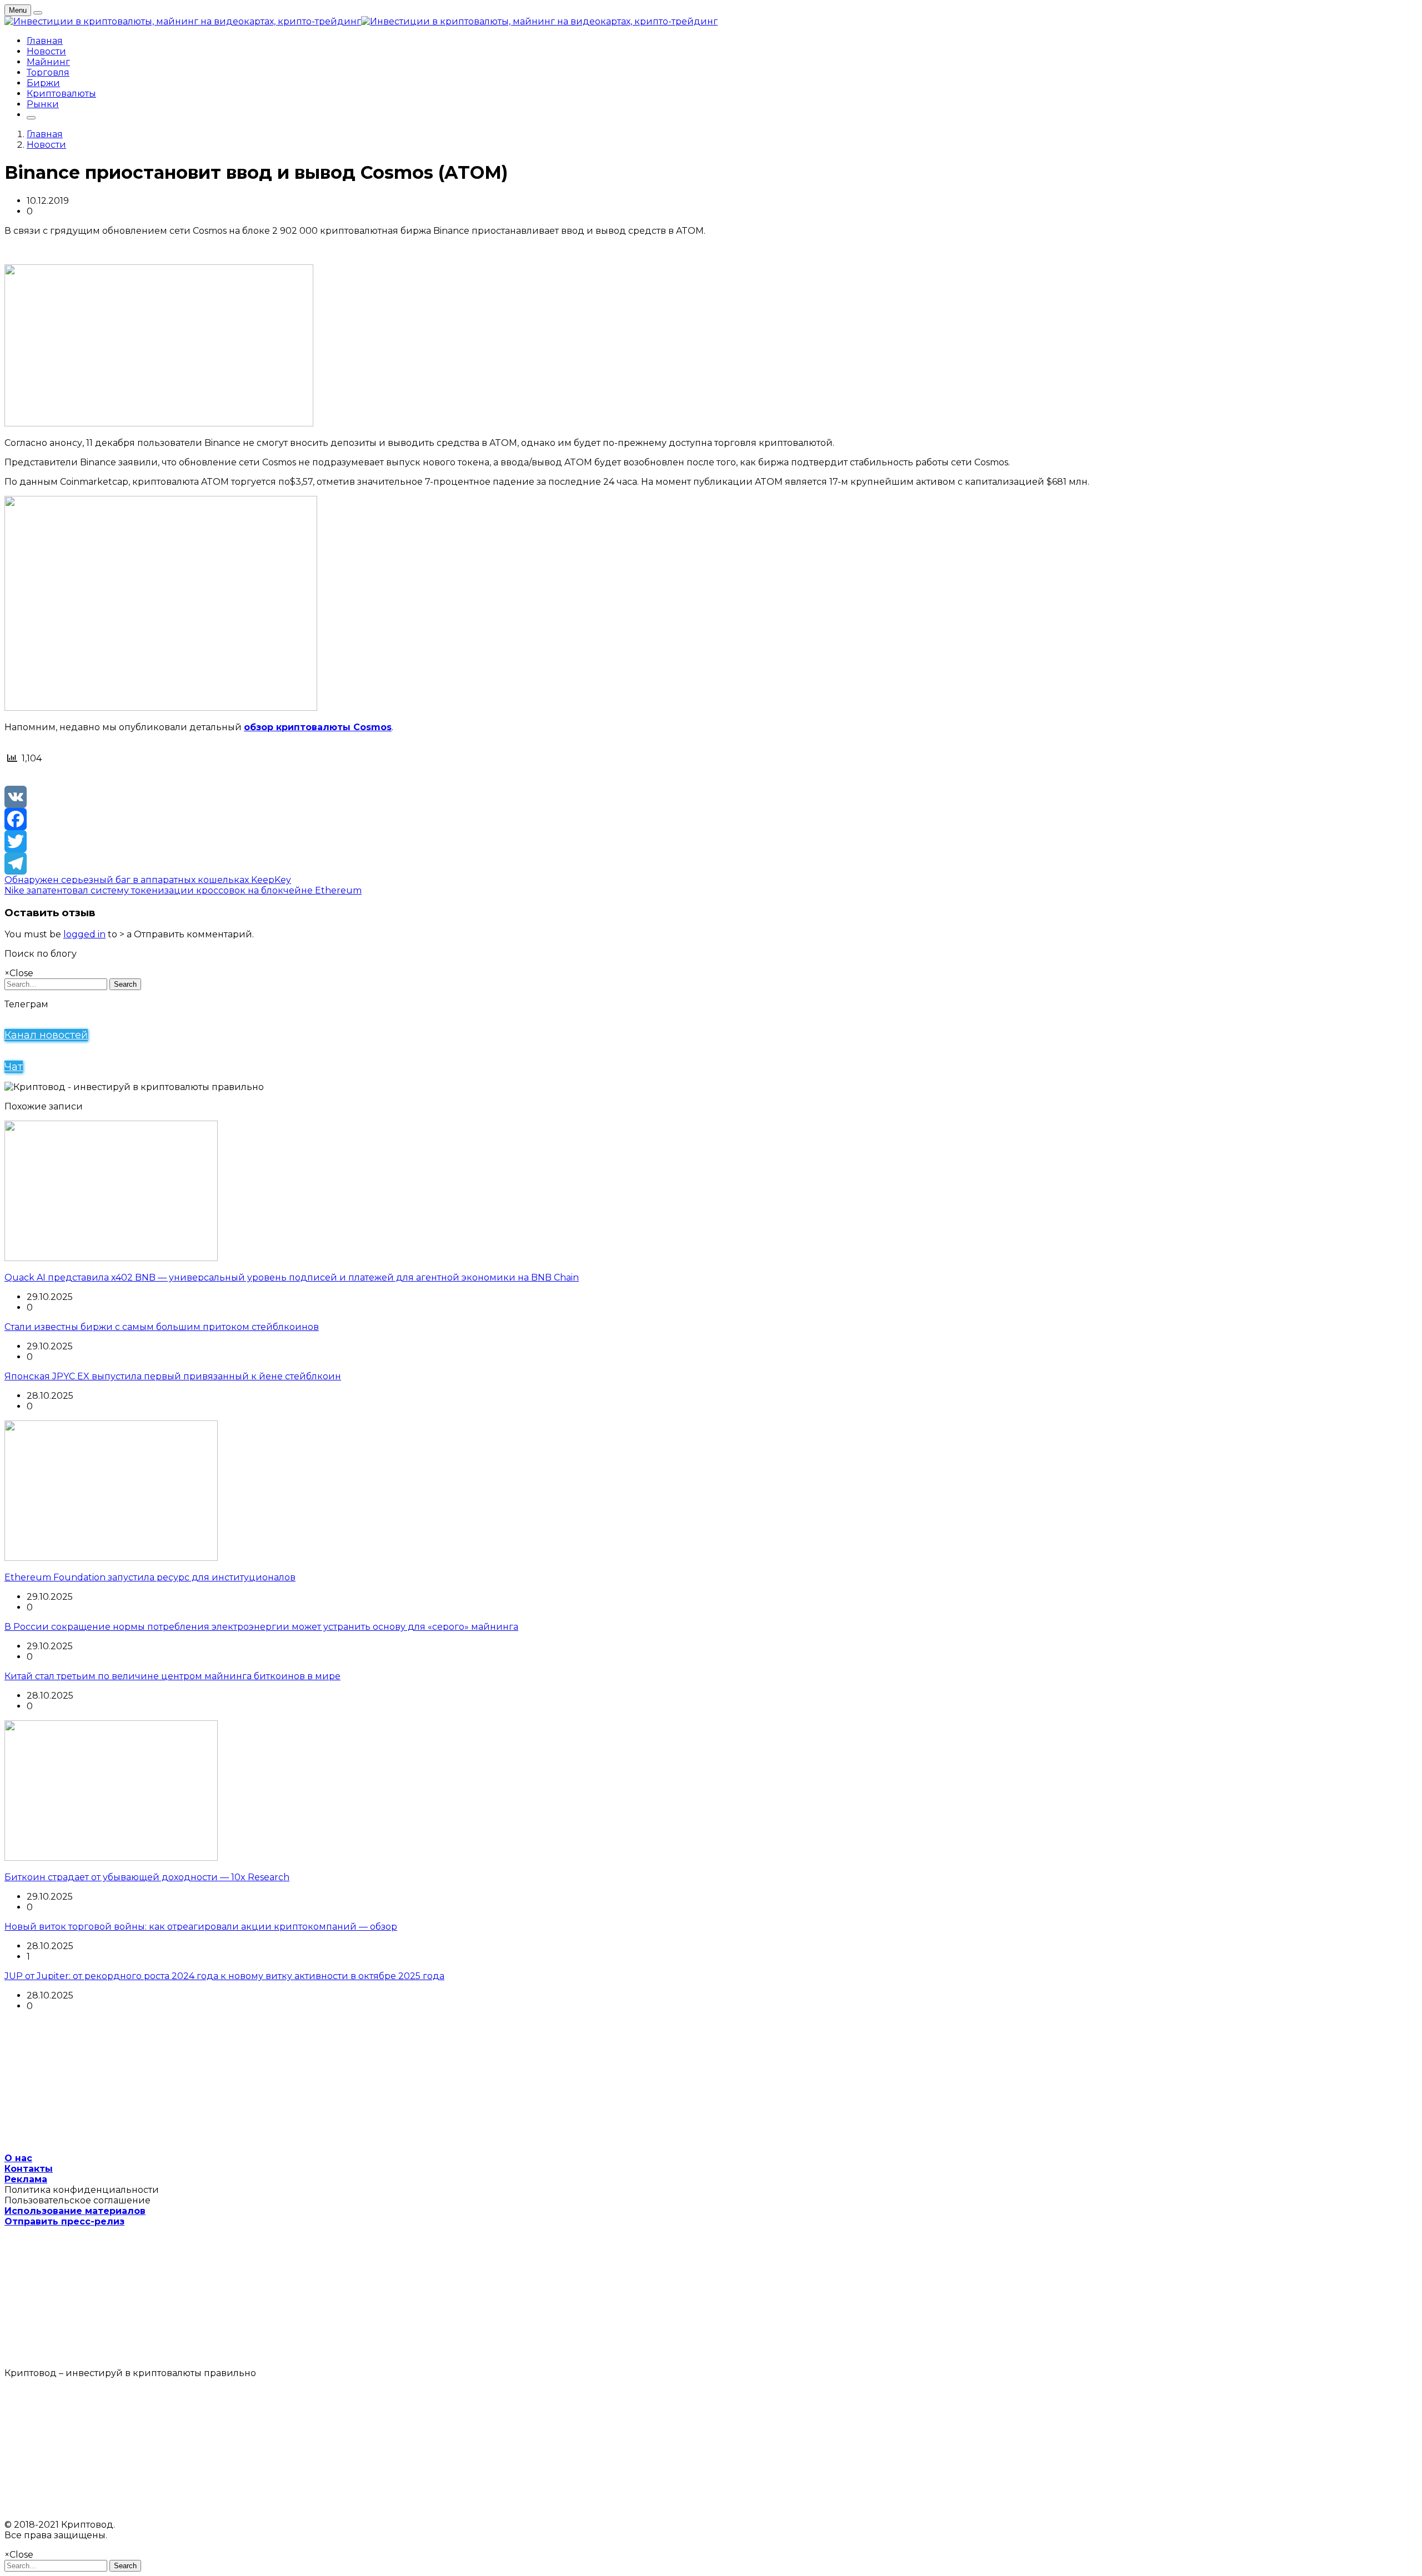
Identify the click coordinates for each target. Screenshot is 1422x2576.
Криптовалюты (61, 94)
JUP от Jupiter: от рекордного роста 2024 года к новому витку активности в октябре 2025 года (224, 1976)
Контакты (29, 2169)
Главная (45, 41)
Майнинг (48, 62)
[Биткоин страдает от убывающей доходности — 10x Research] (111, 1858)
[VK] (711, 797)
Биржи (43, 83)
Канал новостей (46, 1035)
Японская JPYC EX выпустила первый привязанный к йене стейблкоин (173, 1376)
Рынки (43, 104)
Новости (46, 51)
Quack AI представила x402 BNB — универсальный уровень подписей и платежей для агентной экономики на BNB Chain (292, 1277)
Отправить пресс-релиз (64, 2221)
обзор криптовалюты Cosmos (318, 727)
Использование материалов (75, 2211)
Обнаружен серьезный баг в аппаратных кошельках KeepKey (148, 880)
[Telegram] (711, 863)
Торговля (48, 72)
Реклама (26, 2179)
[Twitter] (711, 841)
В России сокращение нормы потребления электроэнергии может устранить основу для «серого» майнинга (261, 1627)
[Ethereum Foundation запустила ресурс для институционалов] (111, 1558)
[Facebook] (711, 819)
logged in (84, 934)
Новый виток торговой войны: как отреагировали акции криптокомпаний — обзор (201, 1927)
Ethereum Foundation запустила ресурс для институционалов (150, 1577)
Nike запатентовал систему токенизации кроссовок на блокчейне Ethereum (183, 890)
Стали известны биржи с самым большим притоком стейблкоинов (162, 1327)
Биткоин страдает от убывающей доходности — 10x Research (147, 1877)
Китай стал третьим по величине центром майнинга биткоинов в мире (172, 1676)
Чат (14, 1067)
